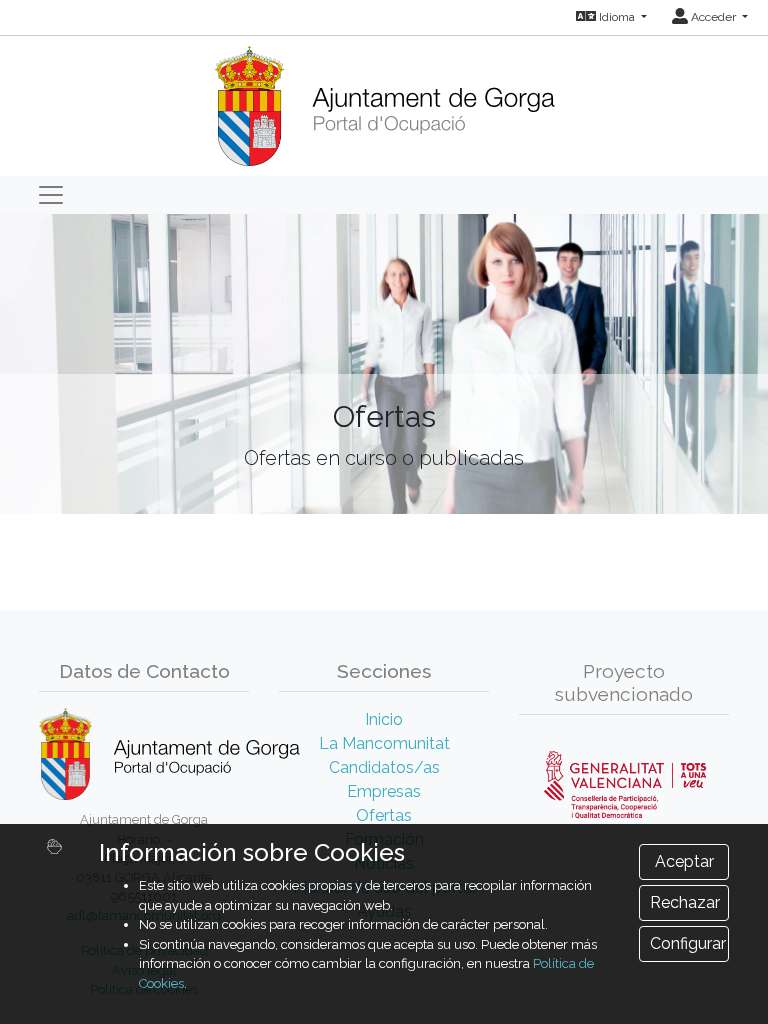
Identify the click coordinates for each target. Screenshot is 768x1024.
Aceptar (684, 861)
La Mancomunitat (384, 743)
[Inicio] (384, 99)
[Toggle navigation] (51, 195)
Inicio (384, 719)
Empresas (384, 791)
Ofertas (384, 815)
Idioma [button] (617, 17)
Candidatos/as (384, 767)
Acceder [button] (713, 17)
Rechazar (685, 902)
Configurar (688, 943)
